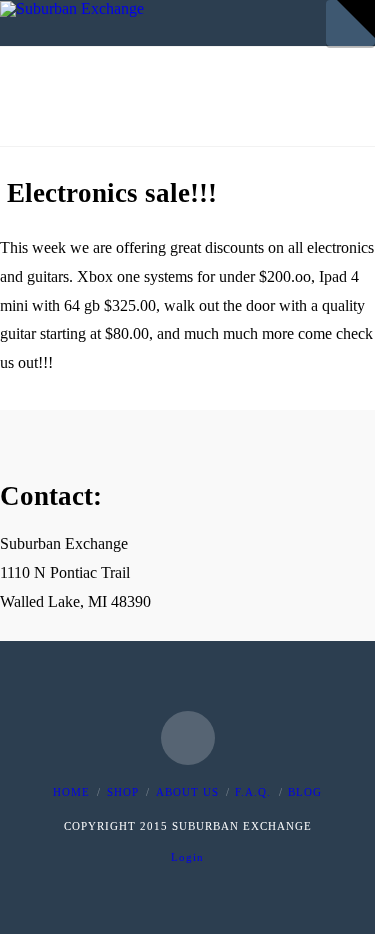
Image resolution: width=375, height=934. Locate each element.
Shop (123, 792)
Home (71, 792)
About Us (187, 792)
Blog (305, 792)
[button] (356, 19)
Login (187, 857)
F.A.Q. (253, 792)
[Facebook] (188, 738)
